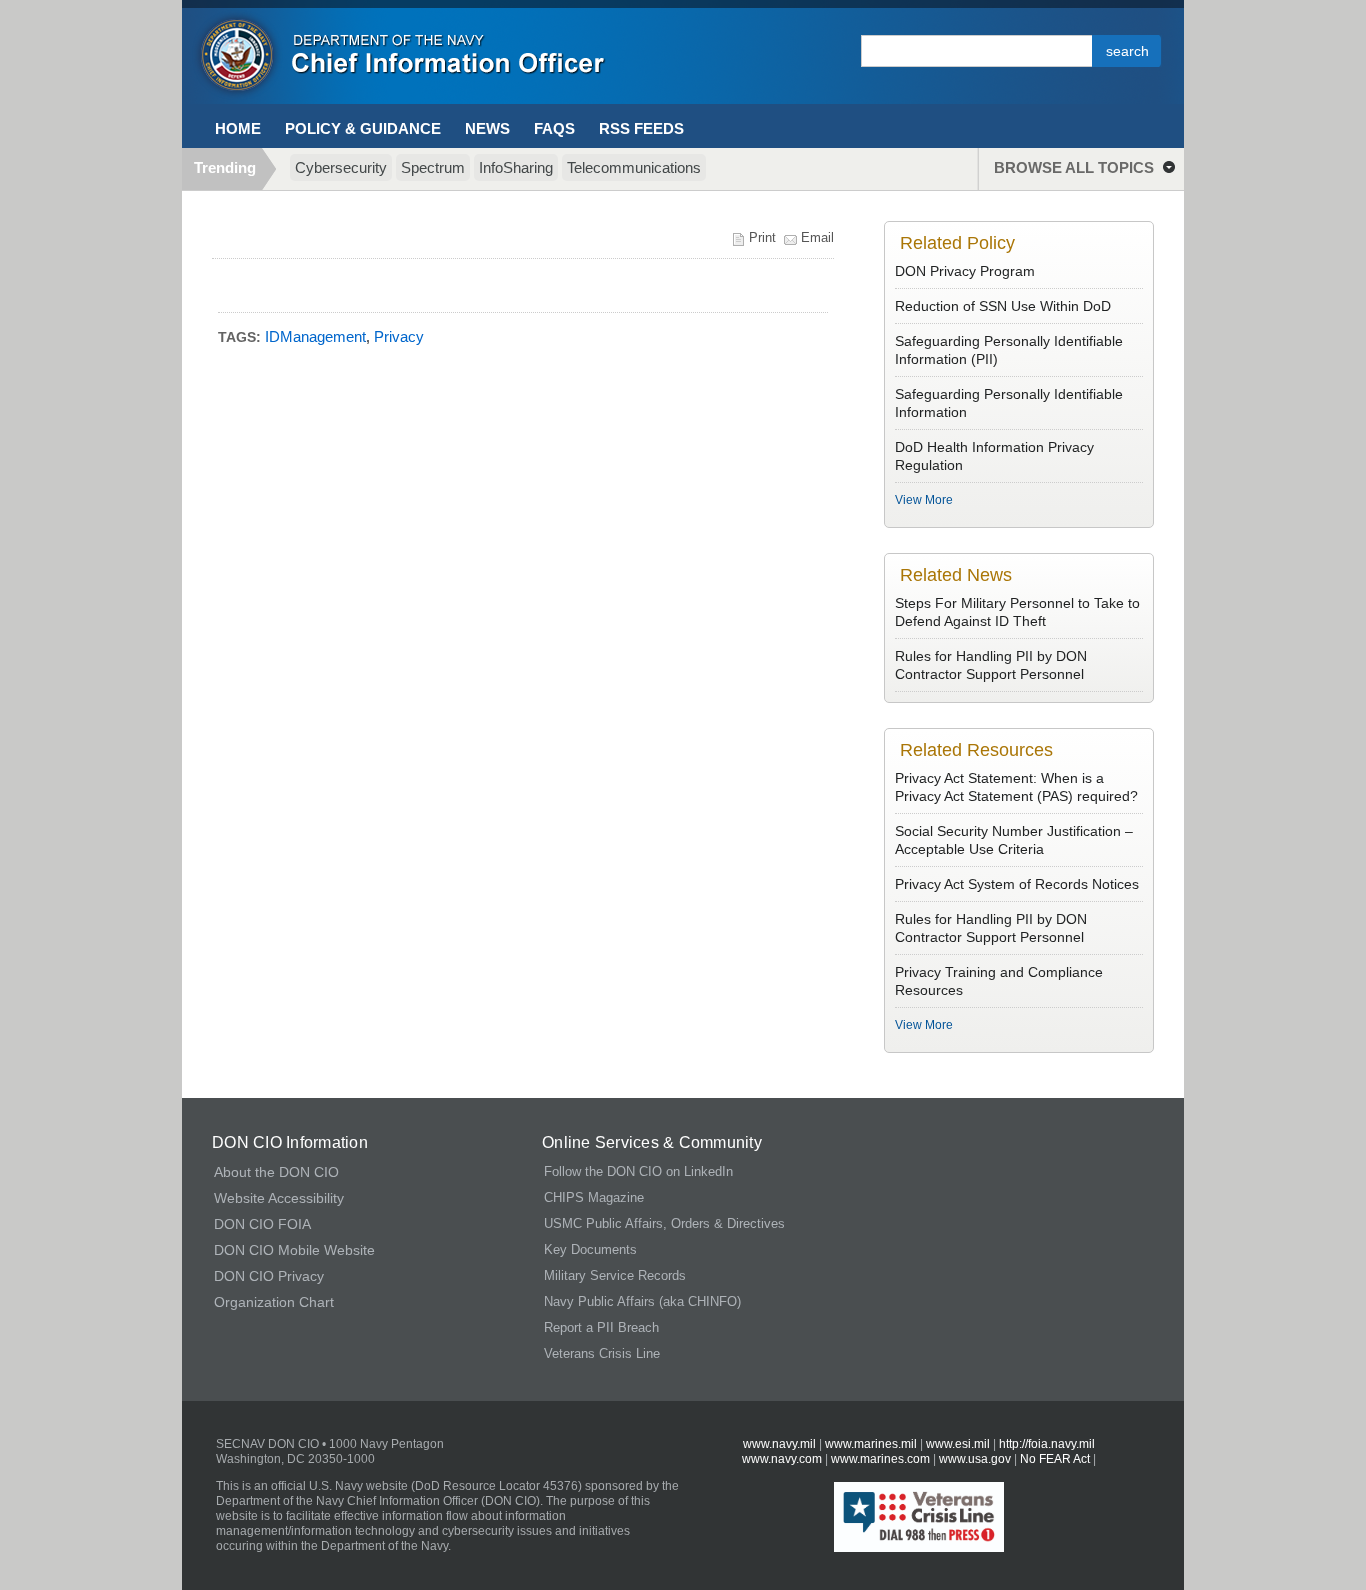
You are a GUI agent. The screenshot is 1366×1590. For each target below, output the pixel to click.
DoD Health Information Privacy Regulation (994, 456)
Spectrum (433, 167)
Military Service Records (615, 1275)
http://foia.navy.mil (1047, 1444)
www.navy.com (782, 1459)
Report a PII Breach (601, 1327)
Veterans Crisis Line (602, 1353)
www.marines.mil (871, 1444)
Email (817, 237)
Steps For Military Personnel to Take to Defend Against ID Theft (1017, 612)
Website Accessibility (279, 1198)
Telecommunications (634, 167)
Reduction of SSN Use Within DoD (1003, 306)
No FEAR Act (1055, 1459)
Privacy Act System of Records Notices (1017, 884)
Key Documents (590, 1249)
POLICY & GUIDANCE (363, 128)
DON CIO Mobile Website (294, 1250)
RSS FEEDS (641, 128)
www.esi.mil (958, 1444)
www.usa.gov (975, 1459)
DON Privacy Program (965, 271)
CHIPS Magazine (594, 1197)
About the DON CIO (276, 1172)
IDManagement (315, 336)
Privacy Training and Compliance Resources (999, 981)
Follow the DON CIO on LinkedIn (638, 1171)
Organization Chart (274, 1302)
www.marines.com (882, 1459)
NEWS (487, 128)
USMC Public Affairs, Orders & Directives (664, 1223)
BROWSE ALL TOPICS (1074, 167)
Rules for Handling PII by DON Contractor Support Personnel (991, 665)
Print (762, 237)
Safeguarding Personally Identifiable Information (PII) (1009, 350)
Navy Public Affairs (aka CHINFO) (642, 1301)
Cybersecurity (341, 167)
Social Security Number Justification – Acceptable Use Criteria (1014, 840)
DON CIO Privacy (269, 1276)
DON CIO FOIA (262, 1224)
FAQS (554, 128)
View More (924, 500)
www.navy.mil (779, 1444)
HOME (238, 128)
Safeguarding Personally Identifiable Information (1009, 403)
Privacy (399, 336)
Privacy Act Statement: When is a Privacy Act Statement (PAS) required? (1018, 787)
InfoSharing (516, 167)
